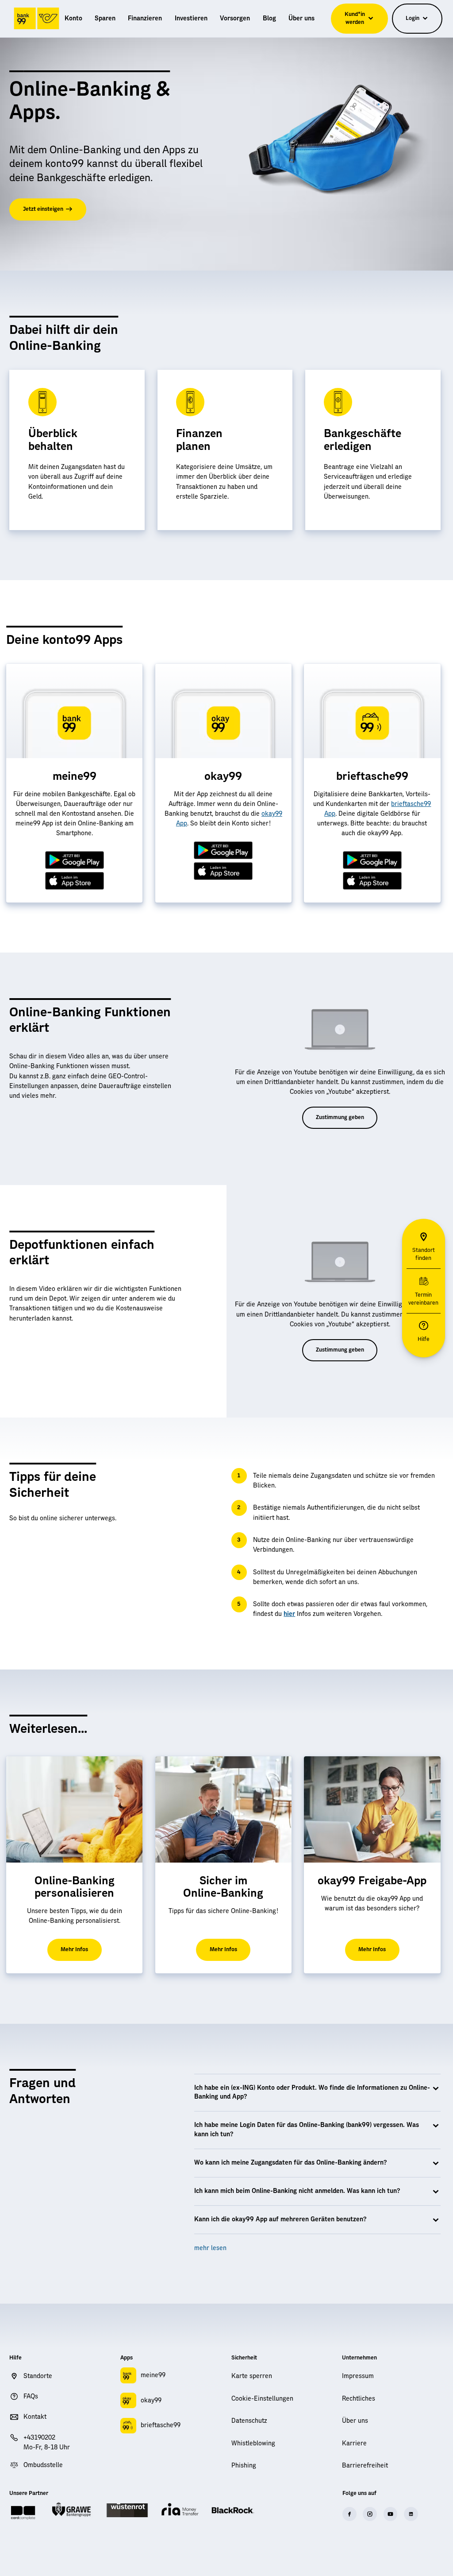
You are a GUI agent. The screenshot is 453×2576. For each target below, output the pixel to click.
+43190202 (39, 2438)
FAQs (31, 2397)
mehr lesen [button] (210, 2248)
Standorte (38, 2376)
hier (289, 1614)
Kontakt (35, 2417)
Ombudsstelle (43, 2465)
